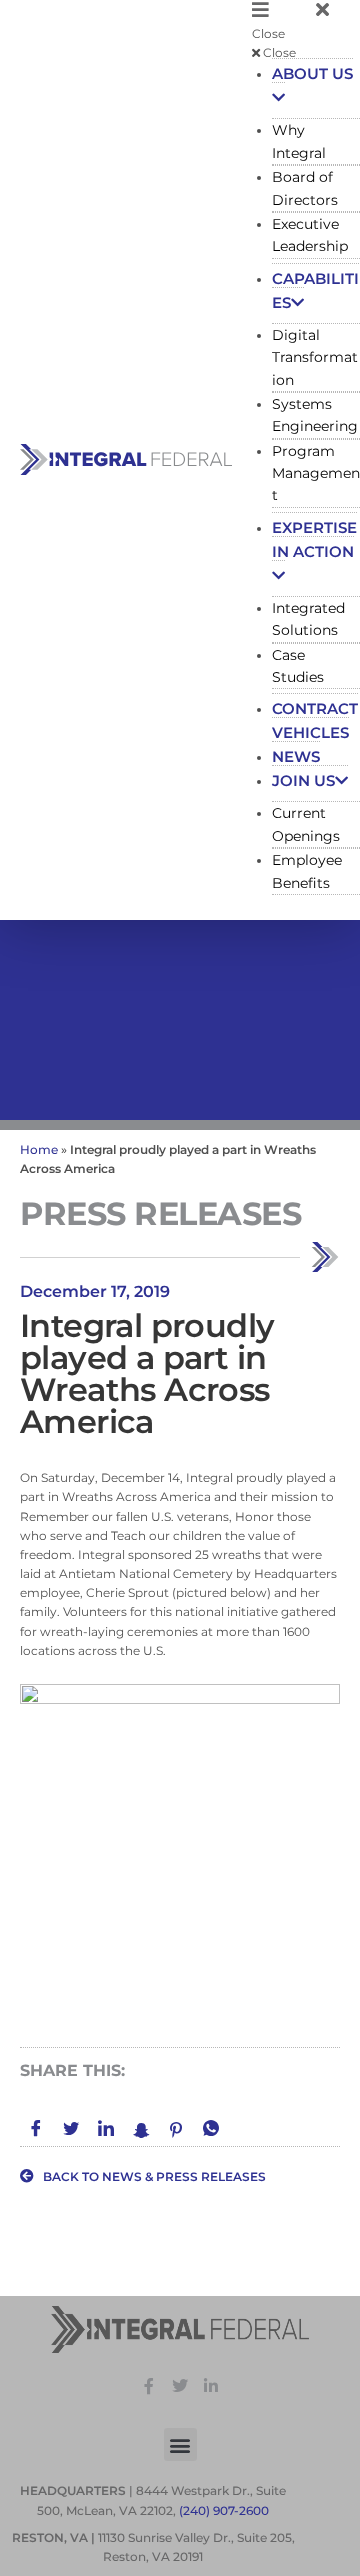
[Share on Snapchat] (141, 2129)
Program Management (316, 473)
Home (39, 1149)
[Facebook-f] (150, 2386)
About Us (312, 73)
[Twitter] (180, 2386)
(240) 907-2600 (224, 2510)
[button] (306, 21)
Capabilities (315, 290)
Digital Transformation (315, 357)
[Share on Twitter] (71, 2130)
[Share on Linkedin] (106, 2130)
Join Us (303, 780)
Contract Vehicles (315, 720)
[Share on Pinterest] (176, 2129)
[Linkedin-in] (211, 2386)
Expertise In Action (314, 539)
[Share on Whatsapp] (211, 2130)
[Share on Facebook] (36, 2130)
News (296, 756)
